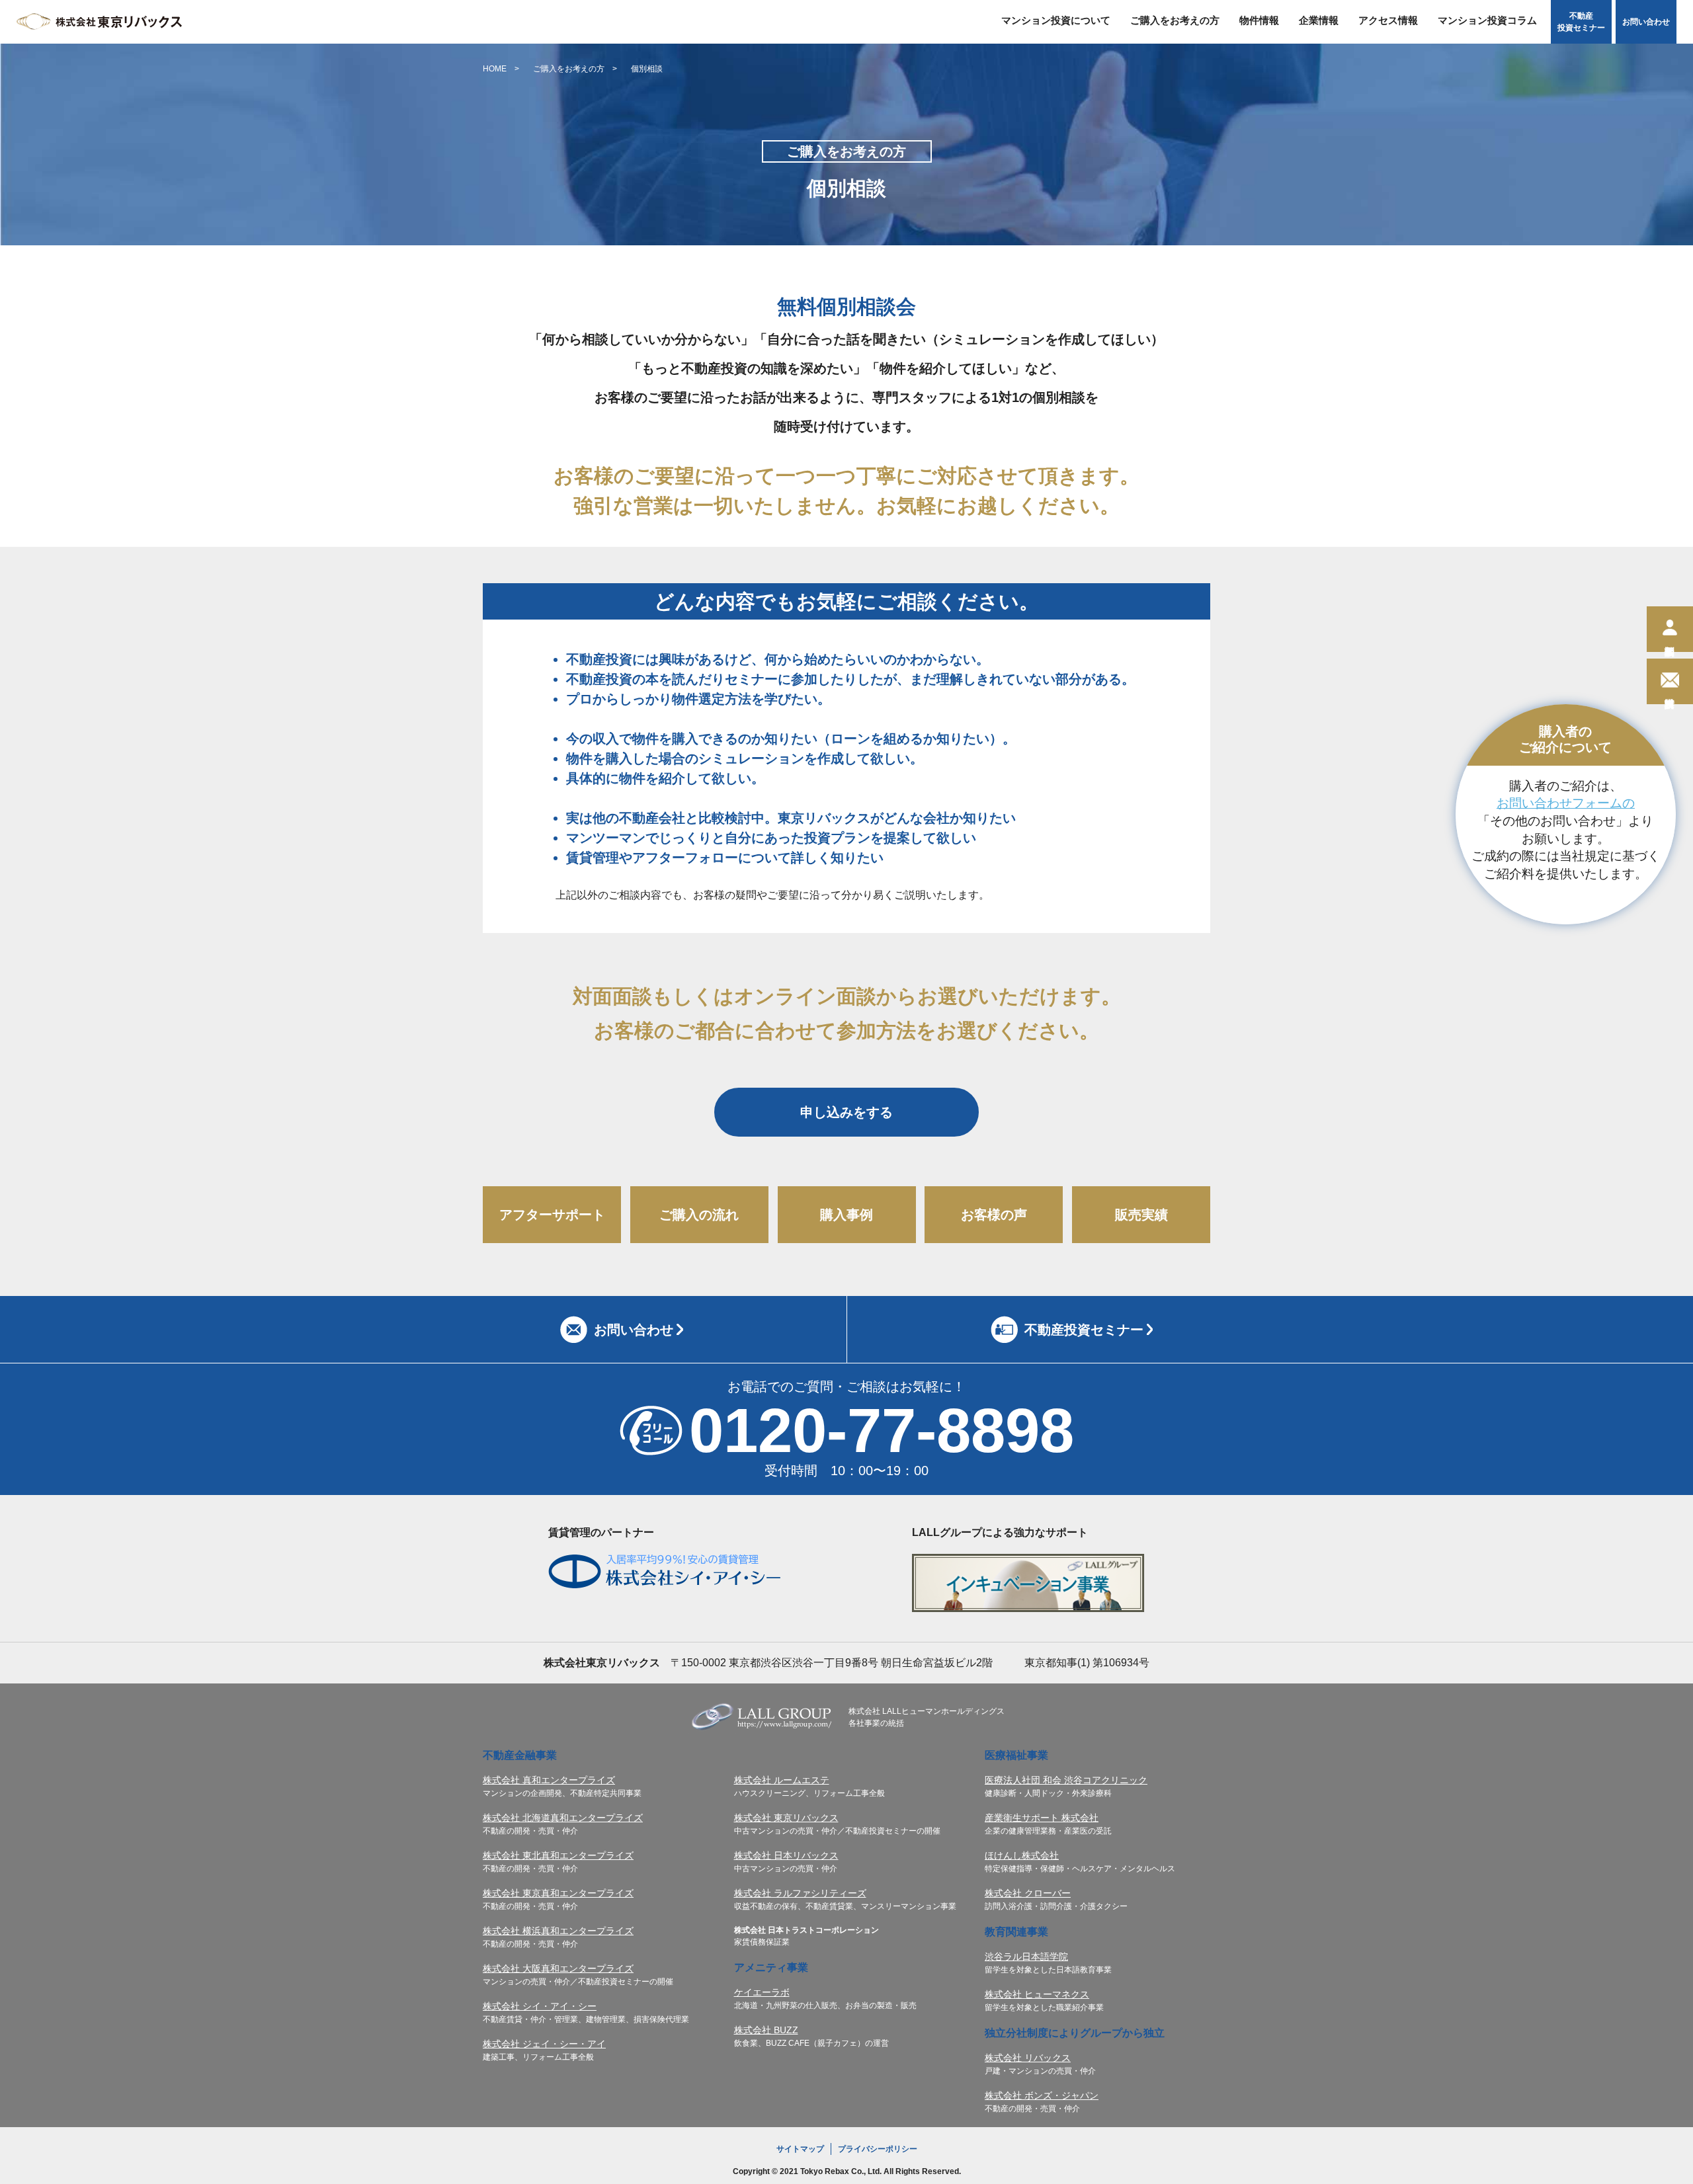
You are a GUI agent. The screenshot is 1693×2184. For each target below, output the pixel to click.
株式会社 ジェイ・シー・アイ (544, 2044)
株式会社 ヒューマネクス (1037, 1994)
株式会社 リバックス (1028, 2058)
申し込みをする (846, 1112)
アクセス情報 (1388, 20)
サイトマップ (800, 2149)
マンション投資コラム (1487, 20)
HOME (495, 69)
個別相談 (647, 69)
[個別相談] (1670, 629)
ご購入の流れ (699, 1215)
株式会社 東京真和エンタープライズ (558, 1893)
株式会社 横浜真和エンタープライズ (558, 1931)
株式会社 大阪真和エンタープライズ (558, 1968)
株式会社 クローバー (1028, 1893)
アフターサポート (552, 1215)
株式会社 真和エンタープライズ (549, 1780)
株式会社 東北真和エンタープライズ (558, 1855)
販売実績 (1141, 1215)
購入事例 (846, 1215)
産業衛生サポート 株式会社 (1042, 1818)
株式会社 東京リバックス (786, 1818)
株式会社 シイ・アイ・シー (540, 2006)
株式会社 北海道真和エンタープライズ (563, 1818)
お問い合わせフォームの (1566, 803)
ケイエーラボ (762, 1992)
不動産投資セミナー (1581, 22)
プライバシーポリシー (878, 2149)
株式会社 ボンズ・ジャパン (1042, 2095)
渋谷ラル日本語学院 (1026, 1957)
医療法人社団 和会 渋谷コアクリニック (1066, 1780)
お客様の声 (994, 1215)
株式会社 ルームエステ (782, 1780)
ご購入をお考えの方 (569, 69)
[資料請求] (1670, 681)
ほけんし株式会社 (1022, 1855)
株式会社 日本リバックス (786, 1855)
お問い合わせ (1646, 22)
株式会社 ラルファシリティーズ (800, 1893)
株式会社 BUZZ (766, 2030)
